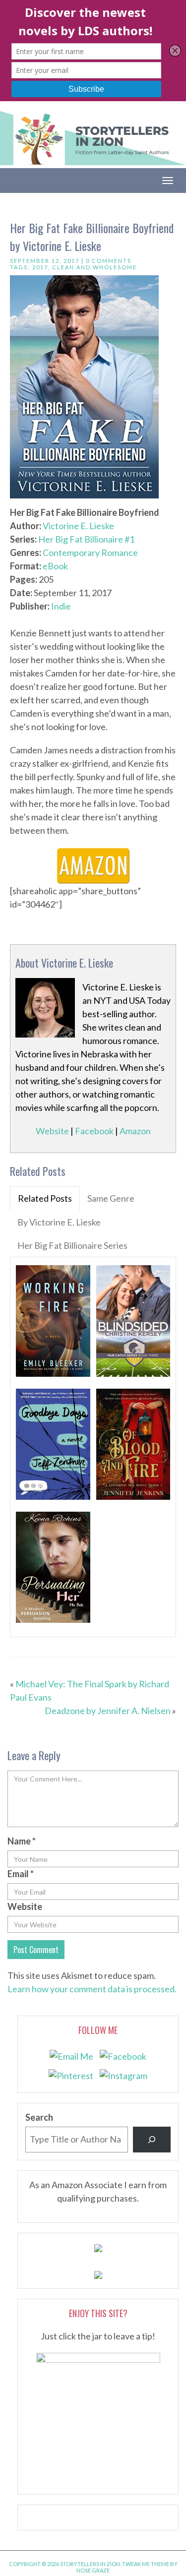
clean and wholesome (94, 267)
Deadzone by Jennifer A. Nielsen (108, 1711)
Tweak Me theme (146, 2564)
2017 (40, 267)
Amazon (135, 1131)
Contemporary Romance (90, 552)
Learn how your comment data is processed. (92, 1989)
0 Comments (109, 261)
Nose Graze (93, 2570)
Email (21, 1874)
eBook (55, 566)
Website (52, 1131)
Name (22, 1841)
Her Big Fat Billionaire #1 (86, 539)
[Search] (152, 2140)
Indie (61, 606)
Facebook (94, 1131)
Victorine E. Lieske (78, 526)
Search (39, 2117)
